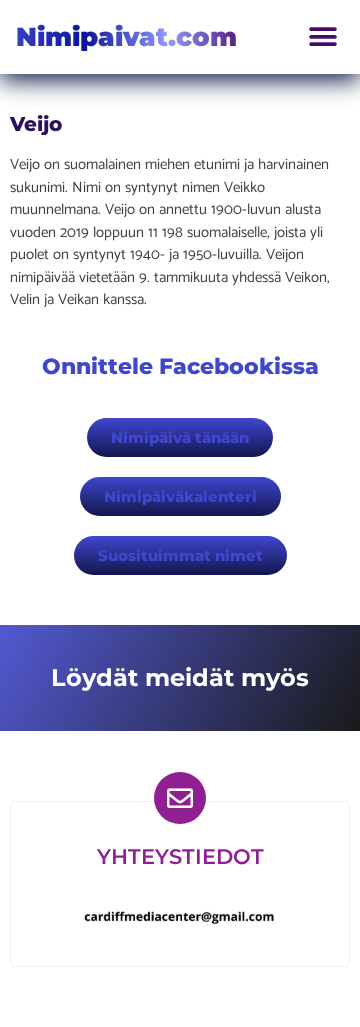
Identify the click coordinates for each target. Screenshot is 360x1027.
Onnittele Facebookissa (180, 366)
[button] (322, 37)
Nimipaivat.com (126, 37)
